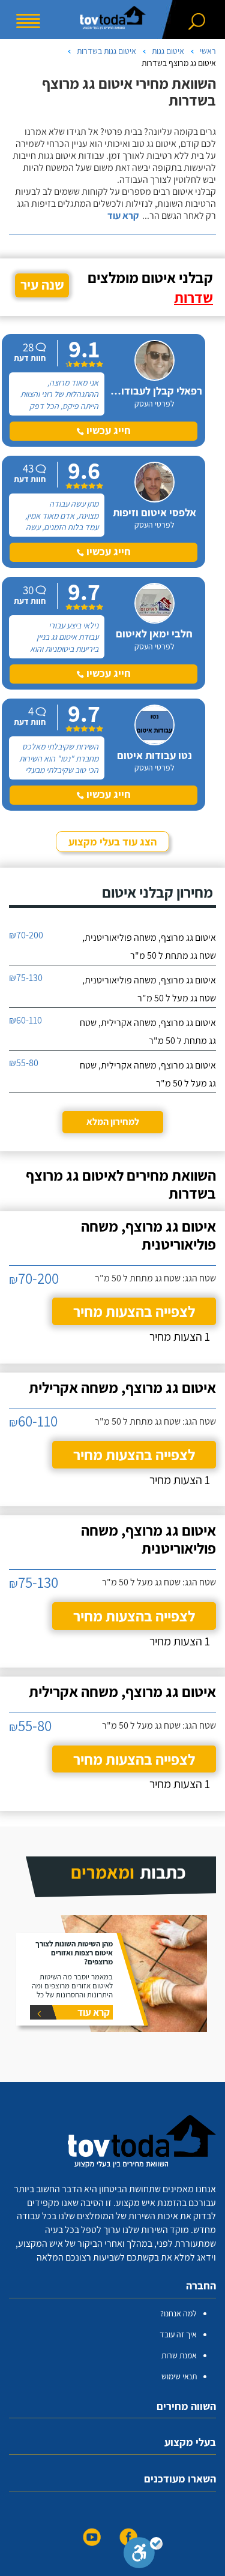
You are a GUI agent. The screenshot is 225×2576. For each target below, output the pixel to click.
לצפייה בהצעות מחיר (134, 1311)
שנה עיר (42, 285)
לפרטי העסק (154, 404)
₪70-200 (26, 935)
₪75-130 (26, 978)
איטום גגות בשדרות (106, 51)
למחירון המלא (113, 1122)
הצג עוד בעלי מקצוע (112, 842)
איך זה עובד (178, 2334)
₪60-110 (25, 1020)
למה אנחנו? (178, 2313)
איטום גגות (168, 51)
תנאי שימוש (179, 2376)
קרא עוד (123, 216)
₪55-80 (24, 1063)
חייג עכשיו (107, 430)
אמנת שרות (179, 2355)
